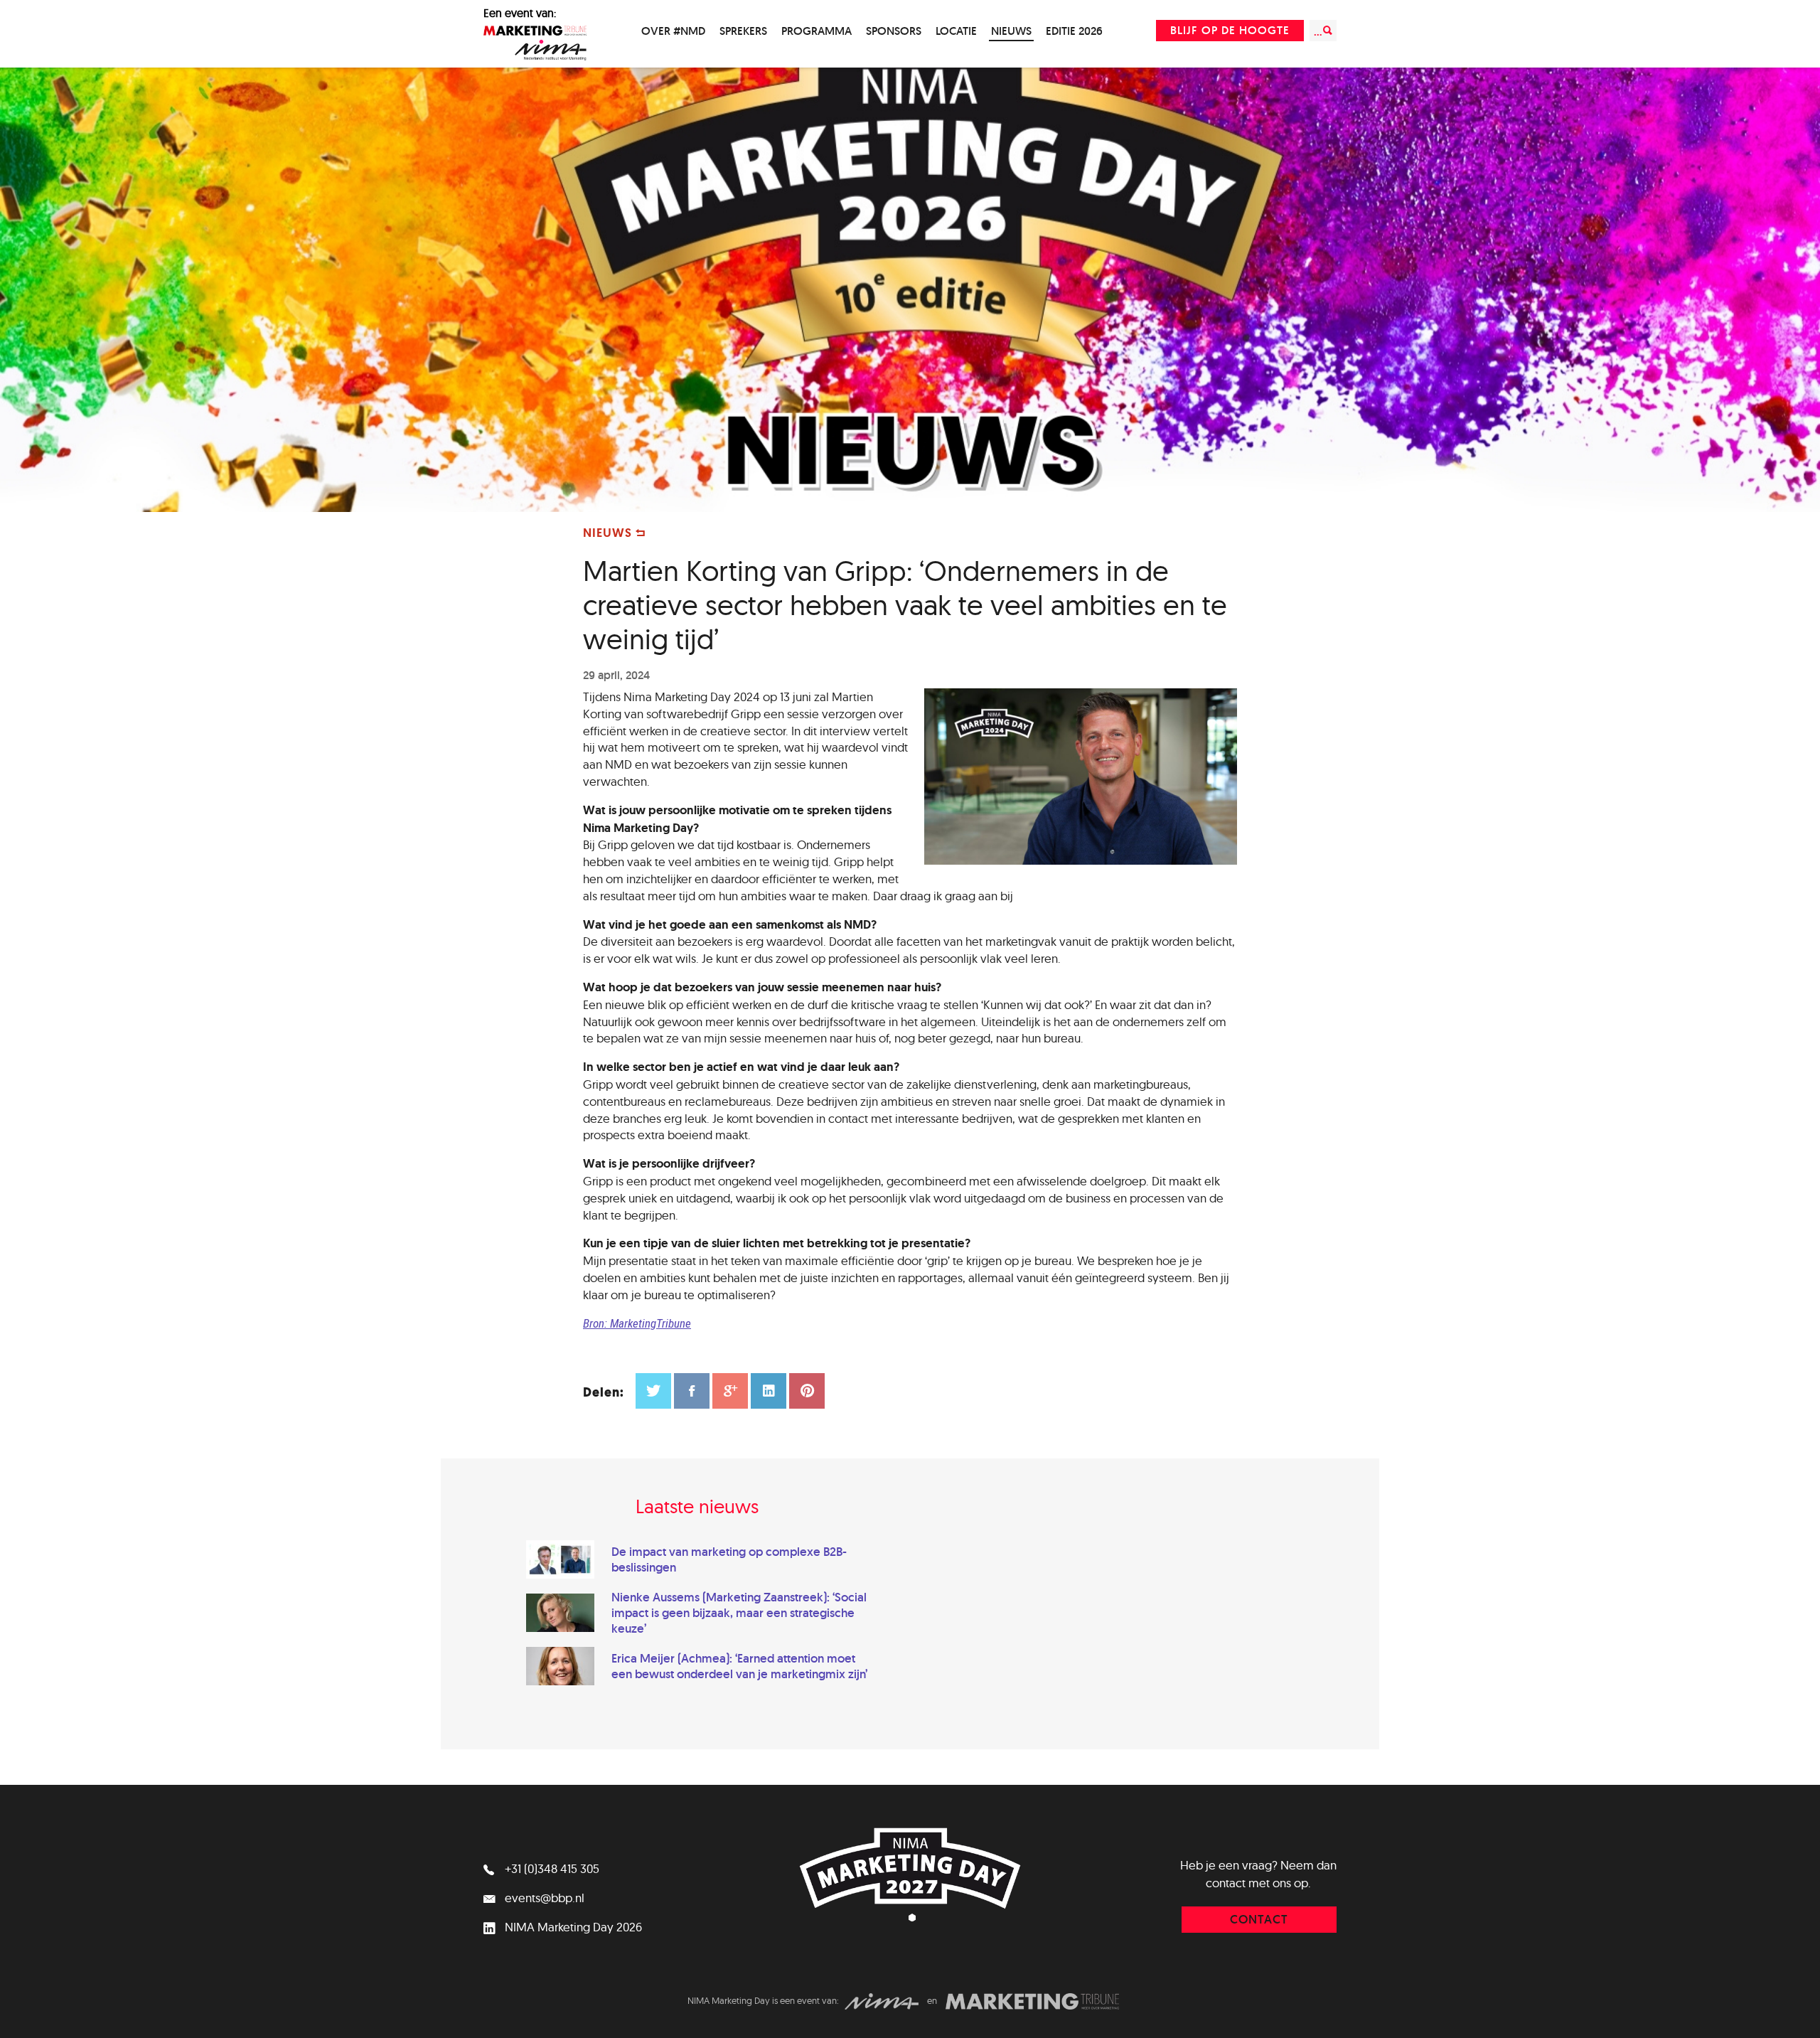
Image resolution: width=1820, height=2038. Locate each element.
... (1318, 32)
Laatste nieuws (697, 1506)
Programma (817, 31)
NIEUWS (609, 533)
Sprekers (743, 31)
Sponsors (894, 31)
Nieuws (1011, 31)
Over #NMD (673, 31)
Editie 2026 (1074, 31)
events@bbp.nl (543, 1898)
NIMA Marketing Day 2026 (572, 1927)
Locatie (956, 31)
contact (1259, 1919)
